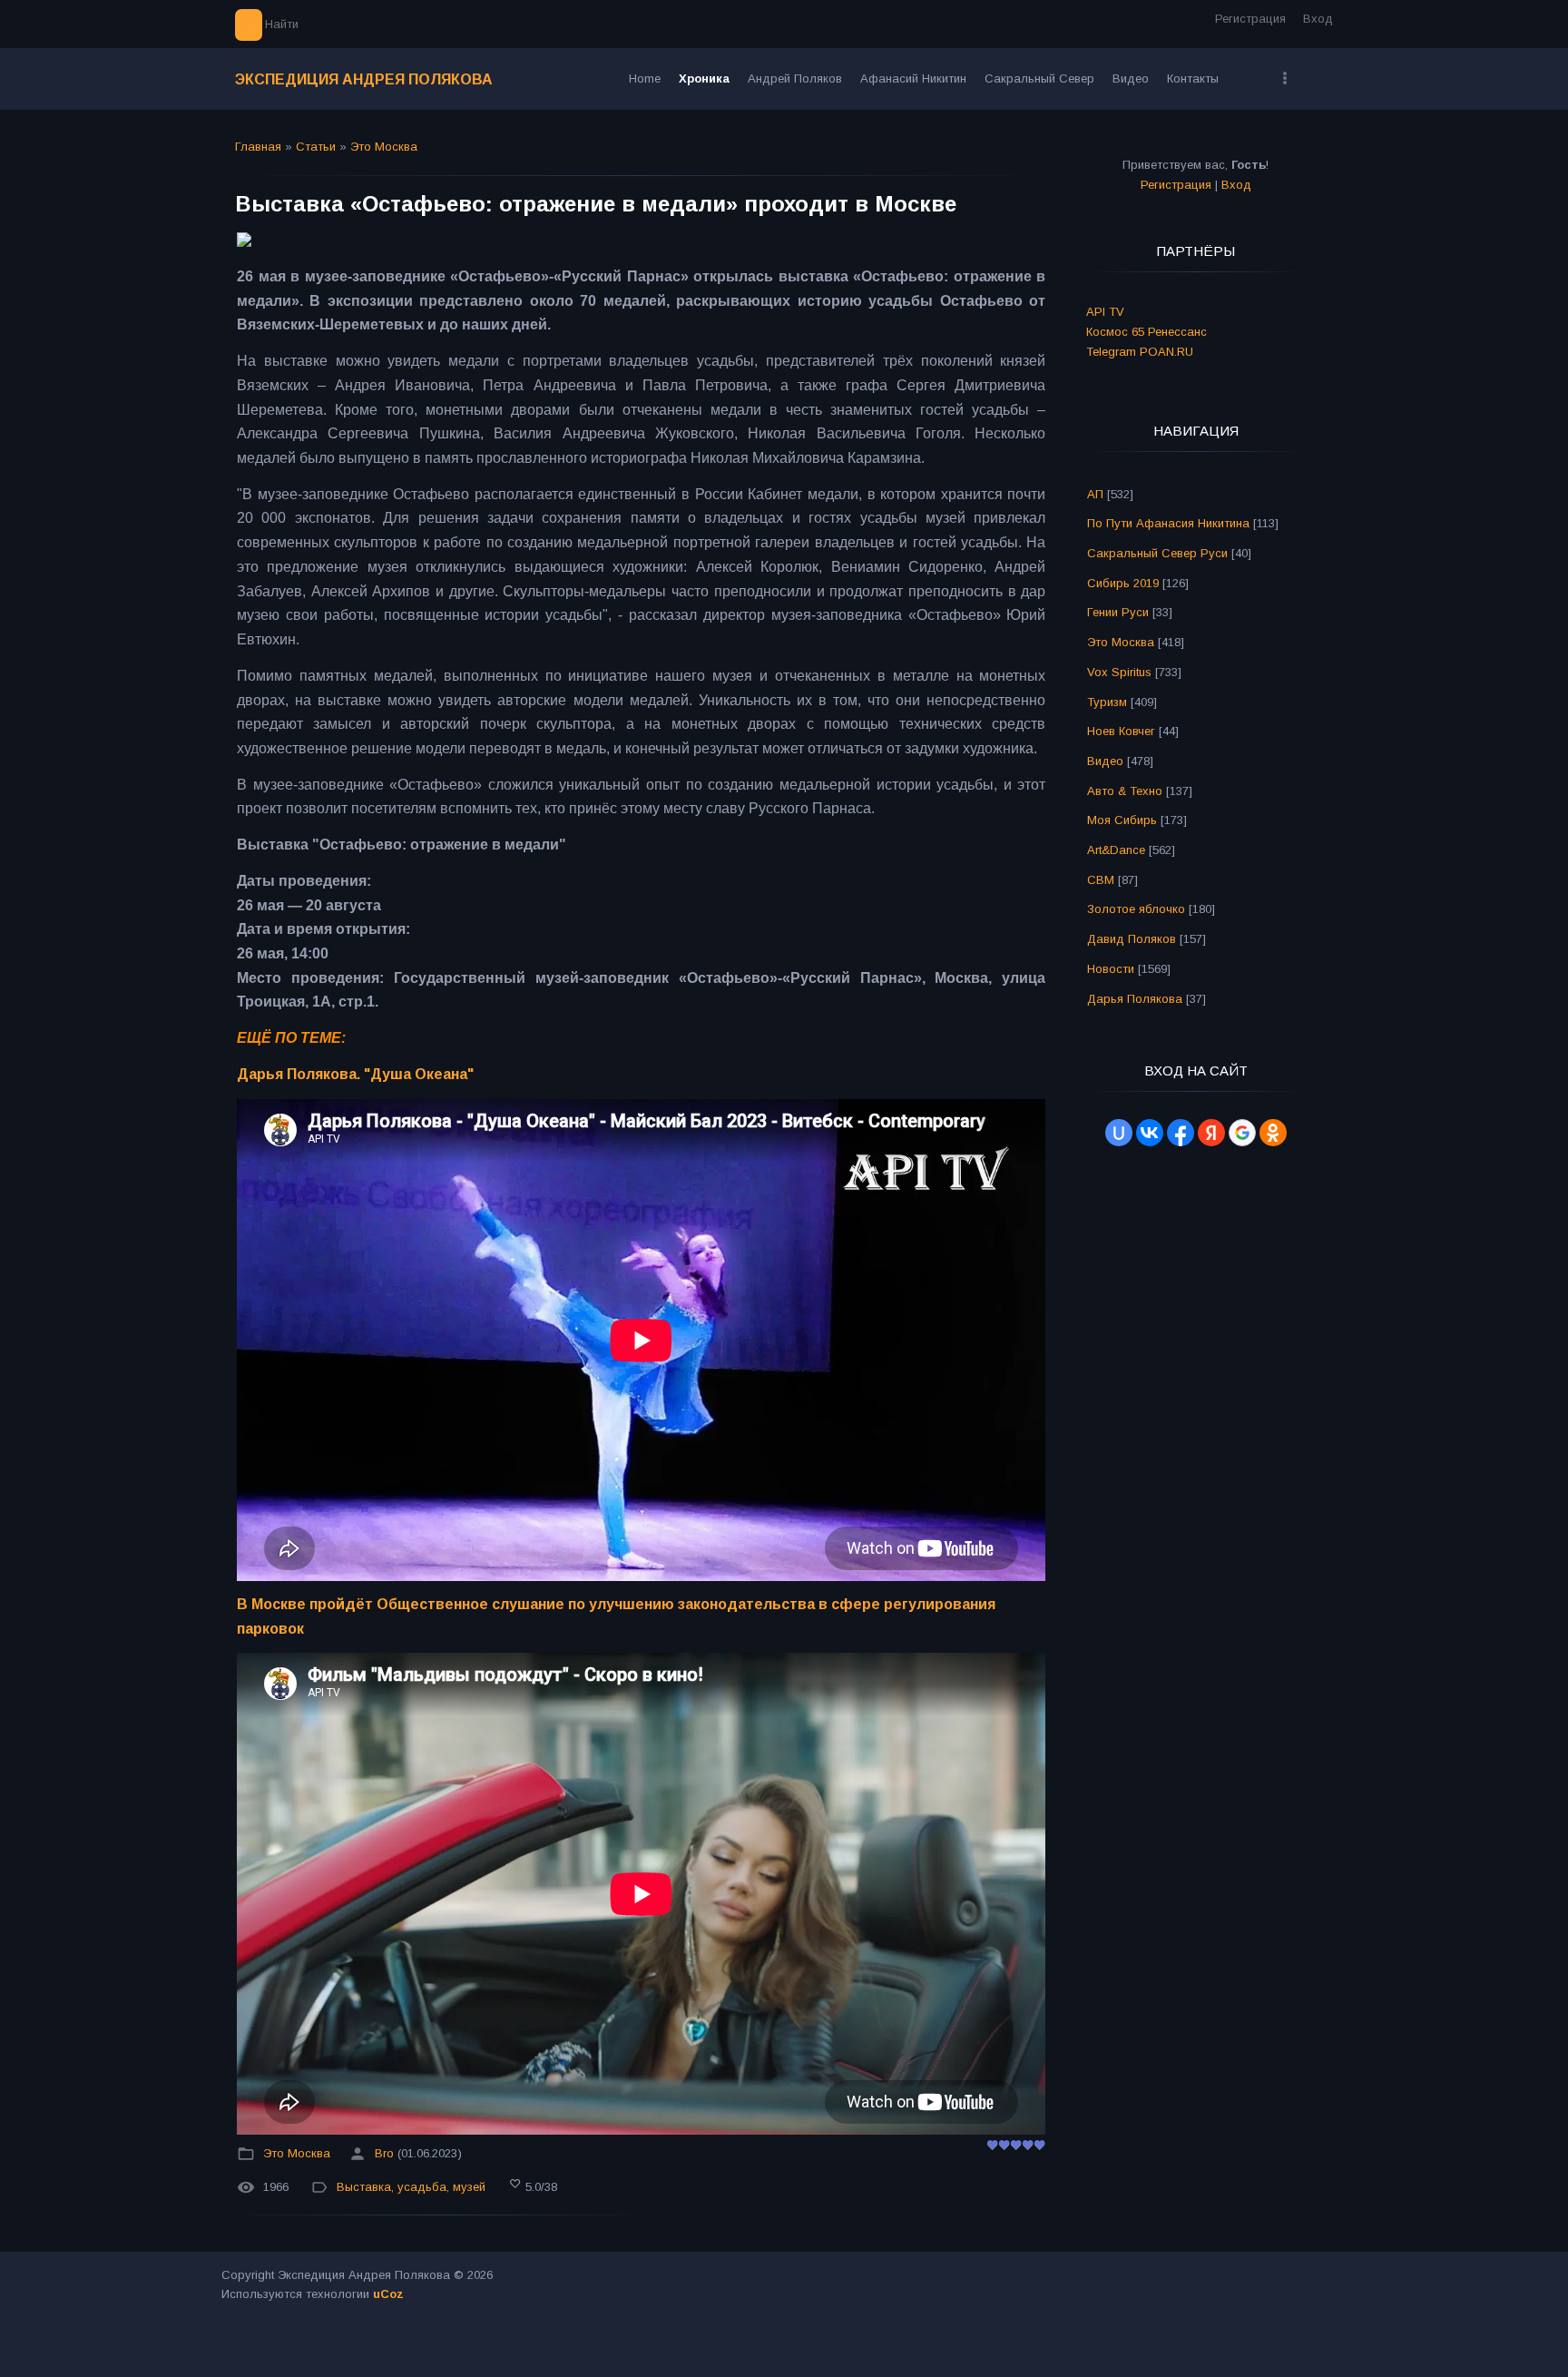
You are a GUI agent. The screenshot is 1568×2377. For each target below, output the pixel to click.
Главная (258, 147)
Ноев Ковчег (1121, 731)
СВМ (1101, 880)
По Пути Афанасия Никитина (1168, 523)
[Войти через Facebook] (1181, 1133)
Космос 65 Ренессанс (1147, 332)
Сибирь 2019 (1123, 583)
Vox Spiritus (1119, 672)
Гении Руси (1118, 612)
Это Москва (384, 147)
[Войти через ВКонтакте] (1150, 1133)
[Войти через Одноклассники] (1273, 1133)
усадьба (422, 2187)
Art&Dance (1116, 850)
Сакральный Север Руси (1157, 553)
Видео (1105, 761)
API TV (1105, 312)
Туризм (1107, 702)
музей (469, 2187)
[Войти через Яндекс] (1211, 1133)
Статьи (316, 147)
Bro (384, 2153)
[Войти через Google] (1242, 1133)
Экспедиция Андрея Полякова (364, 79)
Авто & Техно (1125, 791)
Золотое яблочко (1136, 909)
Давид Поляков (1132, 939)
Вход (1318, 19)
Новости (1111, 969)
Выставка (364, 2187)
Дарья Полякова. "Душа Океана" (355, 1074)
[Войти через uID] (1119, 1133)
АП (1095, 494)
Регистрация (1250, 19)
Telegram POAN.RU (1140, 352)
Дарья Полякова (1135, 999)
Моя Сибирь (1122, 820)
